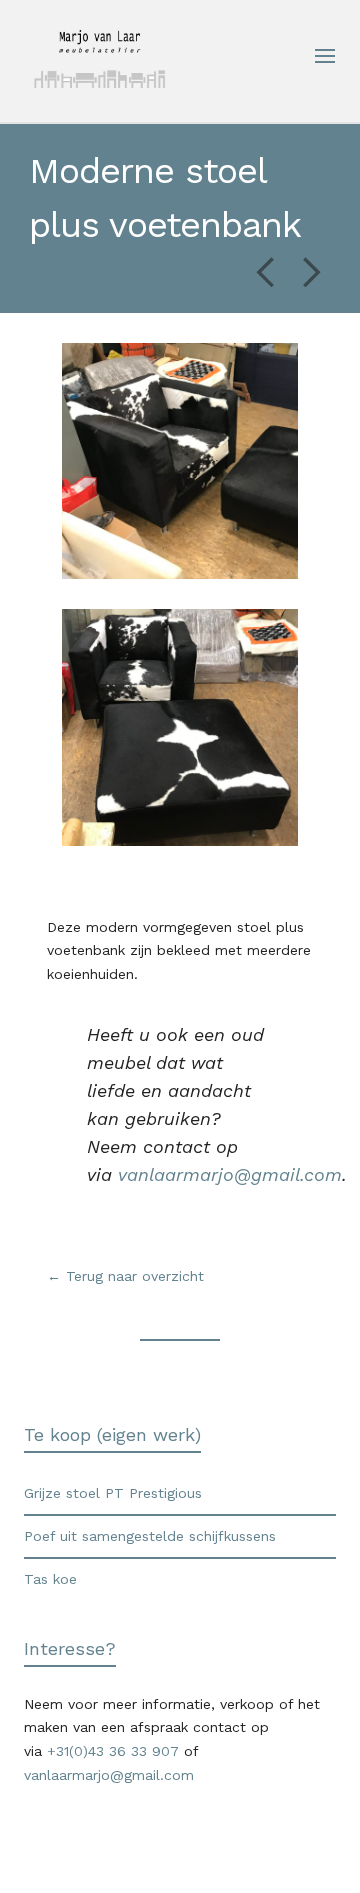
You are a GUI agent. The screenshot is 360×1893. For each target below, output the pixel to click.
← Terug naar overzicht (128, 1276)
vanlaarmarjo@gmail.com (230, 1174)
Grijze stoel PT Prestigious (113, 1493)
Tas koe (50, 1579)
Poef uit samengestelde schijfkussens (150, 1536)
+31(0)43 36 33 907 (113, 1751)
